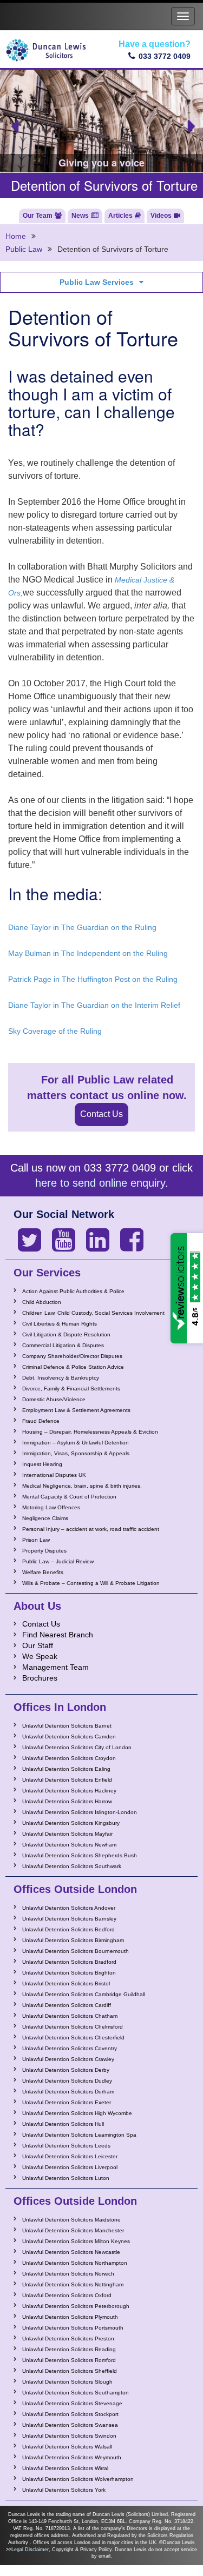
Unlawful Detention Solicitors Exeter (67, 2102)
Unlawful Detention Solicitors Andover (69, 1908)
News (80, 216)
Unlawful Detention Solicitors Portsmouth (73, 2328)
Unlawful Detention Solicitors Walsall (67, 2447)
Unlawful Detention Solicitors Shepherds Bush (80, 1855)
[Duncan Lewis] (30, 1240)
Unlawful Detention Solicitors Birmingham (73, 1940)
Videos (161, 216)
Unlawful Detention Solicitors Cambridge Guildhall (84, 1994)
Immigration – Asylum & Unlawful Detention (76, 1443)
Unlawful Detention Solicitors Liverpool (70, 2167)
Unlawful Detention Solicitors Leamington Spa (79, 2135)
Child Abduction (42, 1302)
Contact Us (101, 1114)
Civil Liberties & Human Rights (60, 1324)
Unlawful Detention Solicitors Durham (68, 2092)
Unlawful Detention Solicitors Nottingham (73, 2284)
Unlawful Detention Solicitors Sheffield (70, 2371)
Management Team (55, 1667)
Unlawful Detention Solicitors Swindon (69, 2436)
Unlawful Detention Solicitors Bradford (69, 1962)
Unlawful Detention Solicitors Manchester (73, 2230)
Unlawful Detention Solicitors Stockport (70, 2414)
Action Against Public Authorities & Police (73, 1291)
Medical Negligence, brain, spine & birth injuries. (82, 1486)
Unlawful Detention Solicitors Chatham (70, 2016)
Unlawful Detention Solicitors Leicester (70, 2156)
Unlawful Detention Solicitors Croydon (69, 1758)
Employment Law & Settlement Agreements (76, 1410)
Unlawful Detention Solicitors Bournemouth (76, 1951)
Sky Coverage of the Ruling (55, 1031)
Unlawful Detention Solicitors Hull (63, 2124)
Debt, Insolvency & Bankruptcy (61, 1378)
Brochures (40, 1678)
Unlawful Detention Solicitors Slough (67, 2382)
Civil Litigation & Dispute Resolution (66, 1334)
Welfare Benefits (43, 1572)
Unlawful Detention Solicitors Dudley (67, 2081)
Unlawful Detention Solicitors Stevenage (72, 2403)
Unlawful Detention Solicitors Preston (68, 2339)
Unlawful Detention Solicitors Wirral (65, 2468)
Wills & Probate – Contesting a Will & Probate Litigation (91, 1583)
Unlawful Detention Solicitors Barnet (67, 1726)
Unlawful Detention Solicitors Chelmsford (73, 2027)
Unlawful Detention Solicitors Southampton (76, 2393)
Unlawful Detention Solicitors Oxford (67, 2295)
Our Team (38, 216)
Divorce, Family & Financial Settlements (71, 1389)
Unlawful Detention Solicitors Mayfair (67, 1834)
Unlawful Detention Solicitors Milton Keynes (76, 2241)
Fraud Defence (41, 1421)
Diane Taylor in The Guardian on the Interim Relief (94, 1005)
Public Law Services (97, 282)
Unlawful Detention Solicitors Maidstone (71, 2220)
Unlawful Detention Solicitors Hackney (69, 1791)
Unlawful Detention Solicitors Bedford (68, 1929)
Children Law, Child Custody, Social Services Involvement (93, 1313)
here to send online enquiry (100, 1183)
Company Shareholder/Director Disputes (72, 1356)
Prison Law (36, 1540)
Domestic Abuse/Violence (54, 1399)
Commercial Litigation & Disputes (63, 1345)
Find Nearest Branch (58, 1635)
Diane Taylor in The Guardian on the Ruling (82, 927)
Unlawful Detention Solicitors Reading (69, 2349)
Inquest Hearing (42, 1464)
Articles (120, 216)
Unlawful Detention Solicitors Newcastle (71, 2252)
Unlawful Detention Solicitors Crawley (68, 2059)
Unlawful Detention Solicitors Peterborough (76, 2306)
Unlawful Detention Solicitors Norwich (68, 2274)
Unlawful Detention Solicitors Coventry (70, 2048)
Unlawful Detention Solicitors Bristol (66, 1983)
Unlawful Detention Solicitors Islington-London (80, 1812)
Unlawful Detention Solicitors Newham (69, 1845)
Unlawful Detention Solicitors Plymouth (70, 2317)
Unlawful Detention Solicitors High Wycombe (77, 2113)
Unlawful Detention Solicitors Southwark (72, 1866)
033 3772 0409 (165, 56)
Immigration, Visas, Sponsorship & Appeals (76, 1453)
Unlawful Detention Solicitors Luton (66, 2178)
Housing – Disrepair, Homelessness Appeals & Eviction (90, 1432)
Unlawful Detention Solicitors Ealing (66, 1769)
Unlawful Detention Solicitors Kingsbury (71, 1823)
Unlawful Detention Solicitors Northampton (75, 2263)
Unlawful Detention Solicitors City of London (77, 1747)
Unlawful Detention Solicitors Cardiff (67, 2005)
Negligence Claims (45, 1518)
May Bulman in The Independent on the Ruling (88, 953)
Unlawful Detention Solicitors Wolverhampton (78, 2479)
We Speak (40, 1656)
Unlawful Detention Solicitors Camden (69, 1737)
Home (16, 236)
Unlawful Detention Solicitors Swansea (70, 2425)
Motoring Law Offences (51, 1507)
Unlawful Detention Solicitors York (64, 2490)
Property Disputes (44, 1551)
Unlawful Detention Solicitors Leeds (66, 2146)
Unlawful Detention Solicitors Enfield (67, 1780)
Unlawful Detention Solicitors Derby (66, 2070)
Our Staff (38, 1645)
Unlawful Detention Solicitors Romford (69, 2360)
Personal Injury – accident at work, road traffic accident (91, 1529)
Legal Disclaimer (30, 2550)
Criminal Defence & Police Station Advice (73, 1367)
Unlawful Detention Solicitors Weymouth (72, 2457)
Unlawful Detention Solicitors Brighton (69, 1973)
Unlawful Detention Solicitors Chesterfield (73, 2038)
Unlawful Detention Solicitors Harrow (67, 1801)
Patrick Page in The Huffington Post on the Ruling (93, 979)
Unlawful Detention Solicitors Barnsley (69, 1919)
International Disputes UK (54, 1475)
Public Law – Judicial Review (58, 1561)
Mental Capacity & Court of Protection (69, 1497)
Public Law (24, 249)
